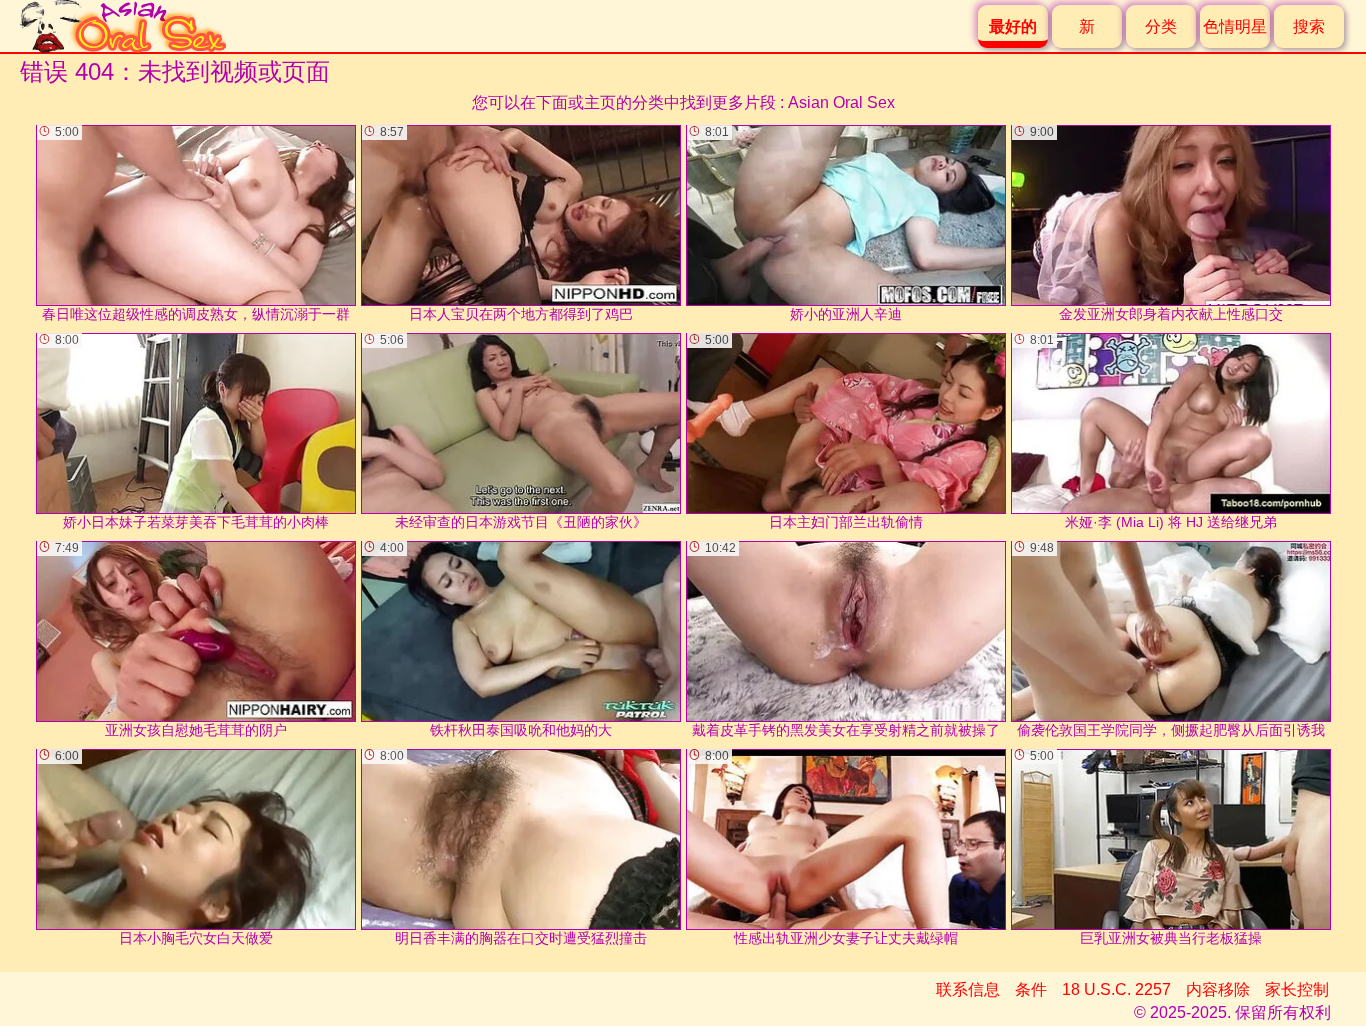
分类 (1161, 26)
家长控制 (1297, 989)
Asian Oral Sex (841, 102)
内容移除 (1218, 989)
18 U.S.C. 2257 (1116, 989)
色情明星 (1235, 26)
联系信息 (968, 989)
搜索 (1309, 26)
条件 (1031, 989)
